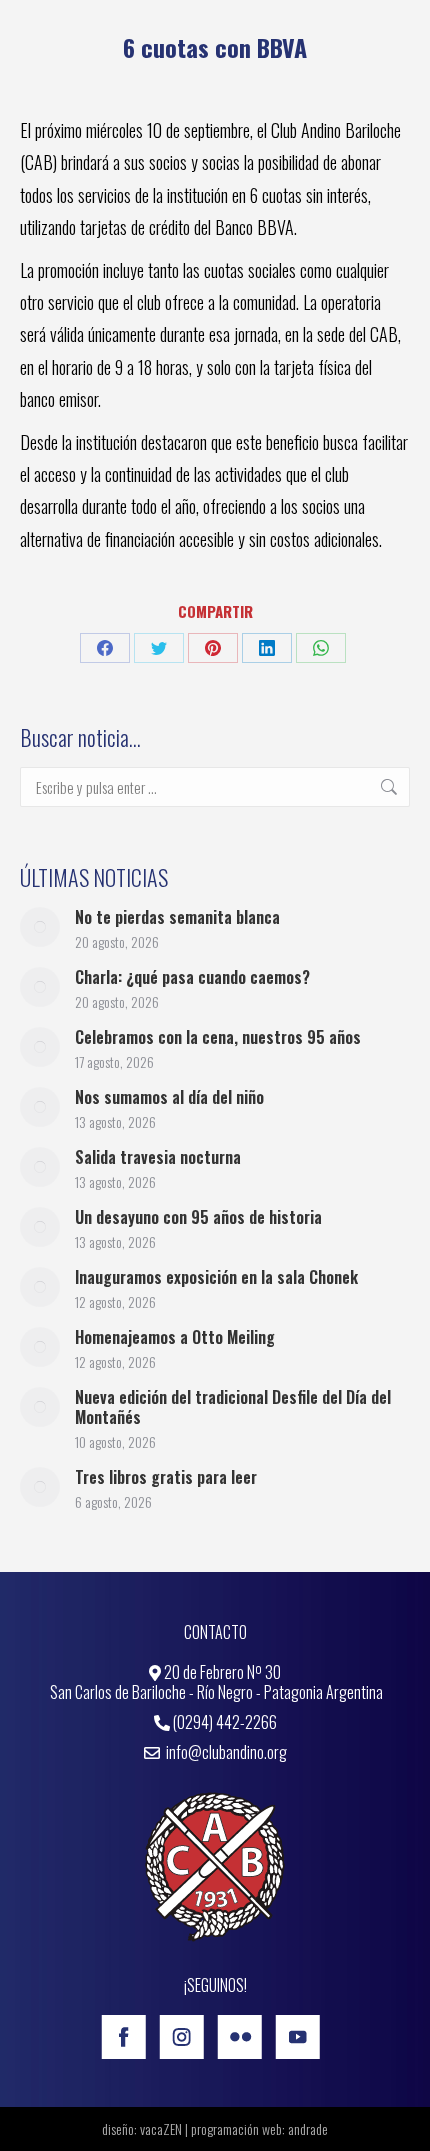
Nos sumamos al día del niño (169, 1097)
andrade (308, 2128)
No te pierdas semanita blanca (177, 917)
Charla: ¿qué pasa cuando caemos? (192, 977)
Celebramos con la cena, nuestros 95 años (218, 1037)
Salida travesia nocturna (158, 1157)
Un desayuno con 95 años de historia (198, 1217)
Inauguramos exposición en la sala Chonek (216, 1277)
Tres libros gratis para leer (166, 1477)
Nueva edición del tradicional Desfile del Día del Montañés (233, 1407)
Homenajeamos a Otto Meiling (175, 1337)
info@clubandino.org (225, 1752)
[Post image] (40, 927)
